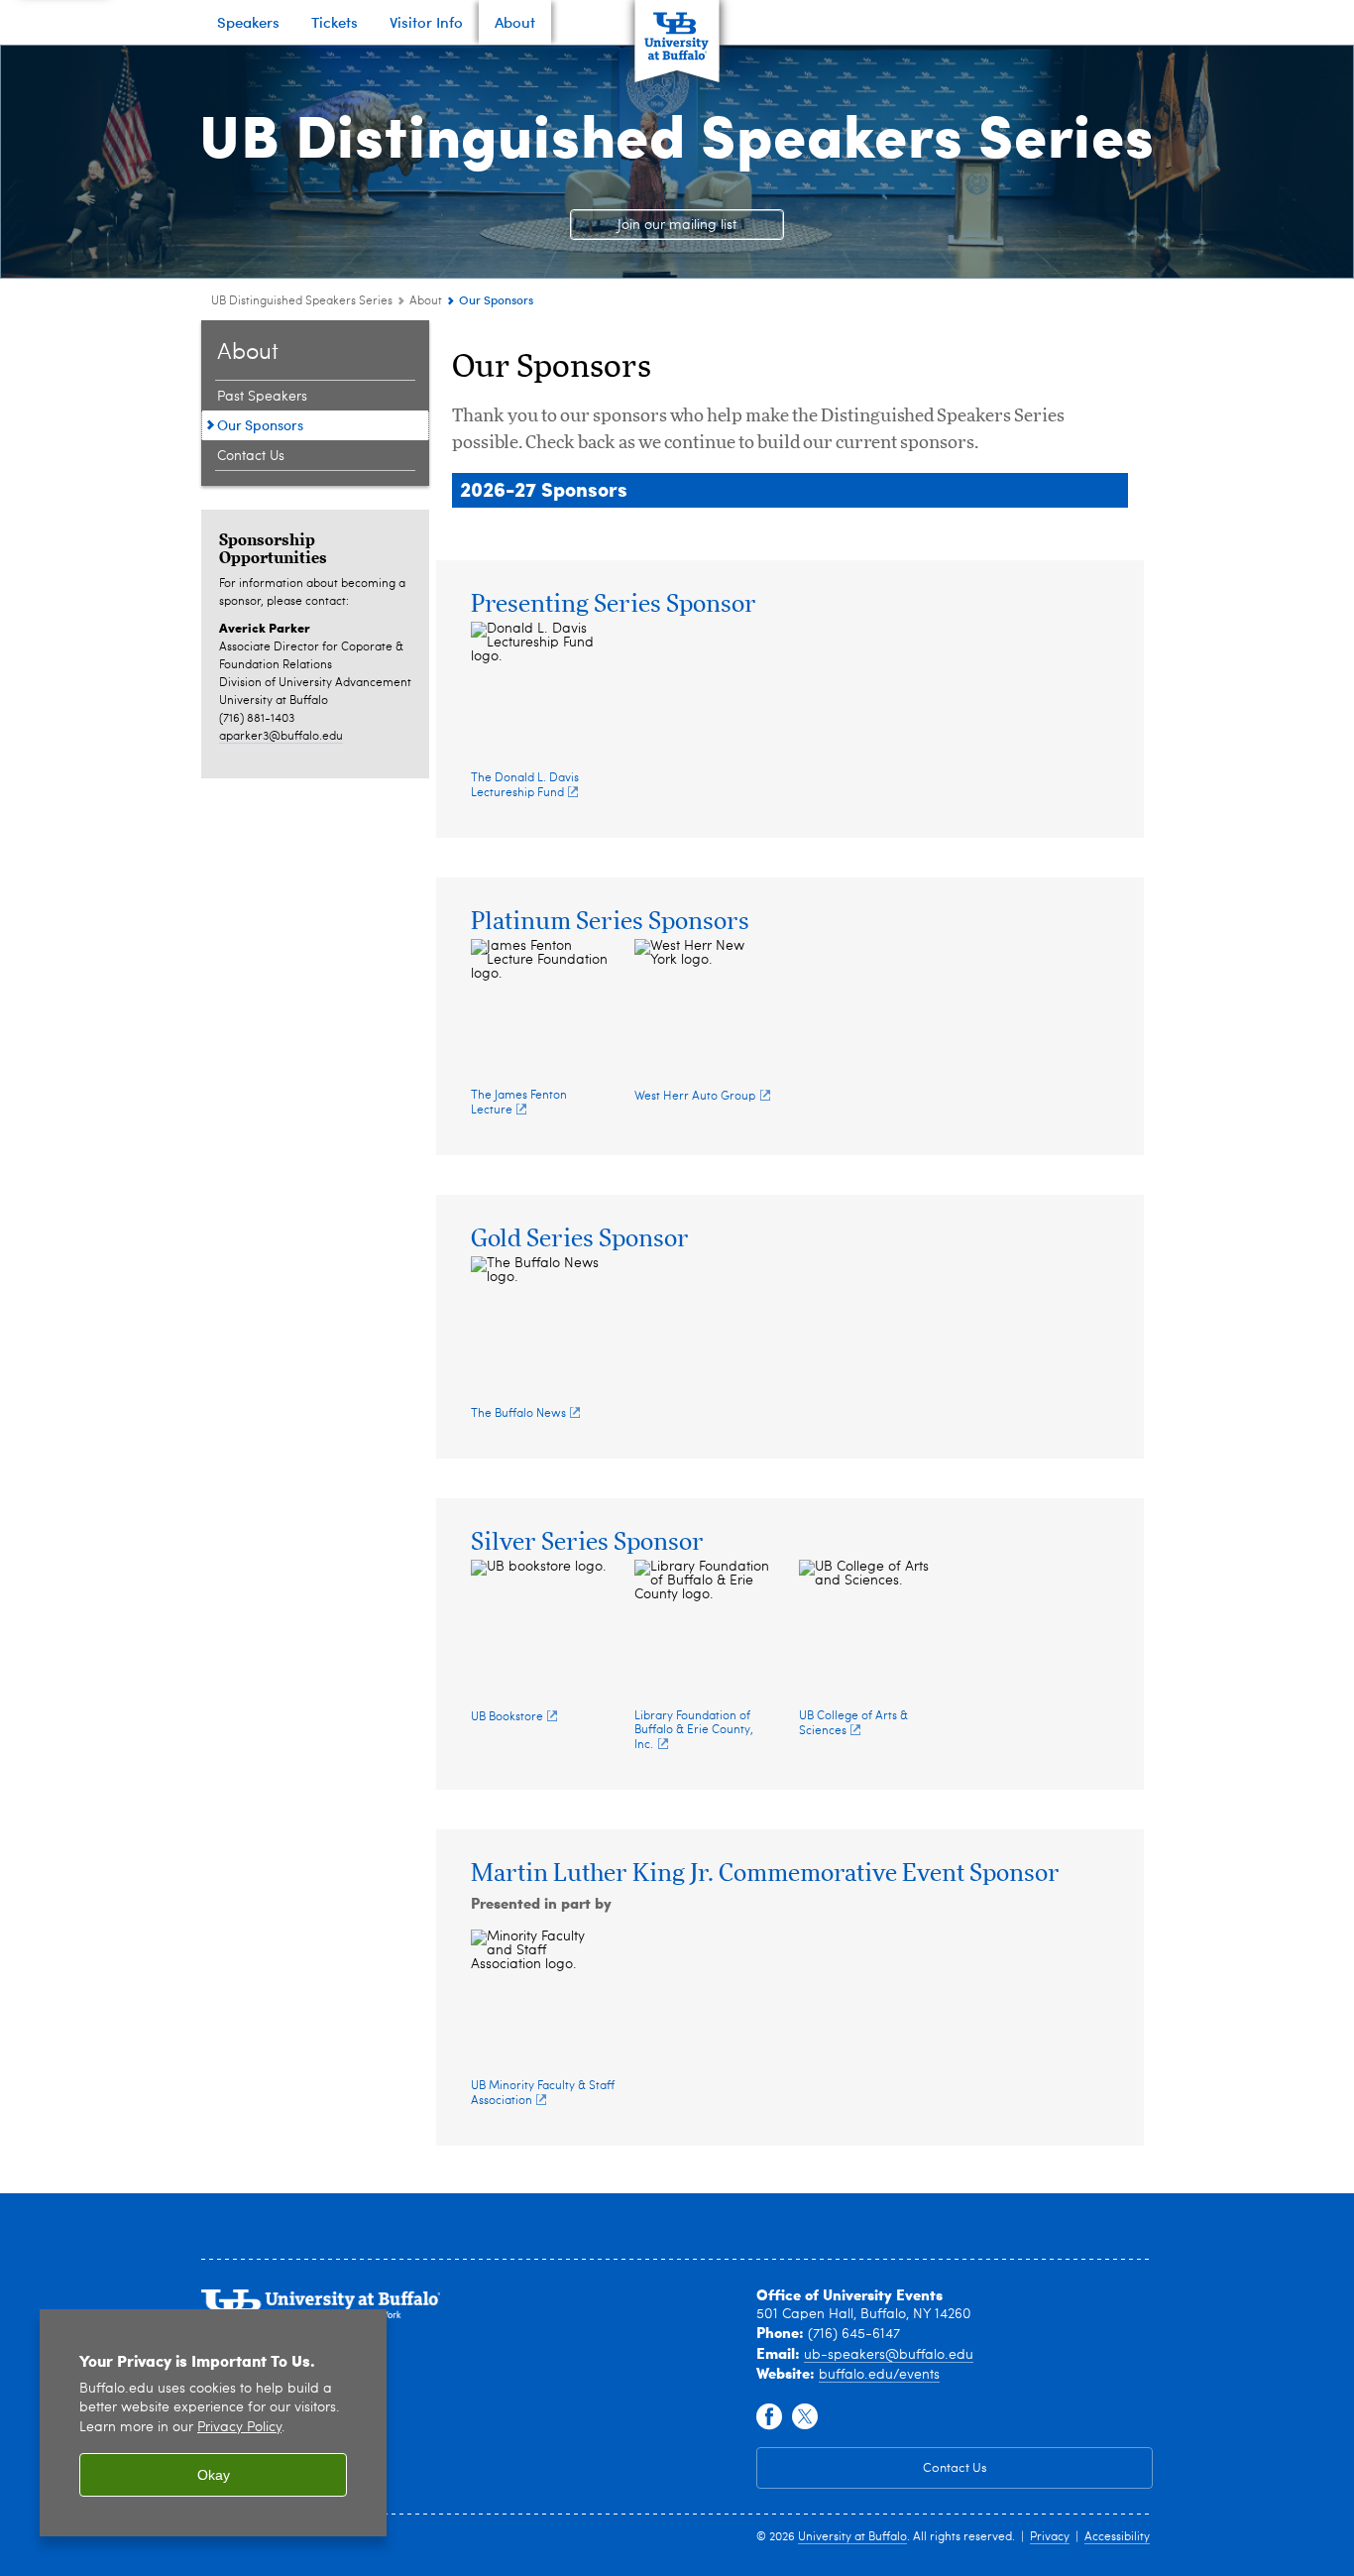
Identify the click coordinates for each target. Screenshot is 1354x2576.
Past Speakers (262, 397)
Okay (214, 2475)
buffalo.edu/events (879, 2375)
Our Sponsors (260, 425)
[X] (805, 2417)
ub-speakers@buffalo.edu (889, 2355)
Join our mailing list (677, 225)
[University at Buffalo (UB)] (677, 30)
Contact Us (251, 456)
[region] (213, 2423)
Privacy (1050, 2537)
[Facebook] (769, 2417)
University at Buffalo (852, 2537)
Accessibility (1117, 2537)
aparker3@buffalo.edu (281, 737)
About (426, 301)
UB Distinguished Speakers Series (677, 133)
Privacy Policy (239, 2428)
